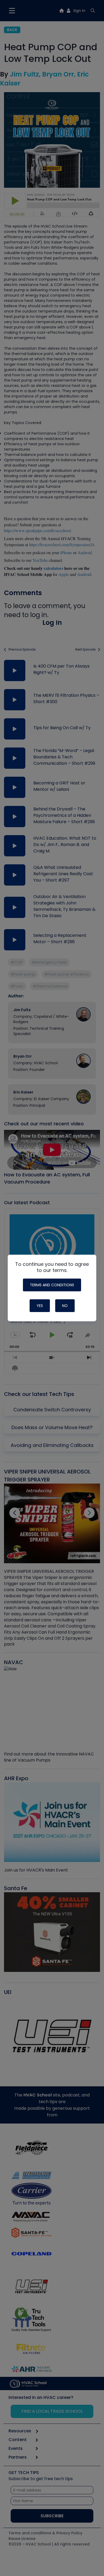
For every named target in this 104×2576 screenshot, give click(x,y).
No (65, 1306)
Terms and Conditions (52, 1285)
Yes (40, 1306)
